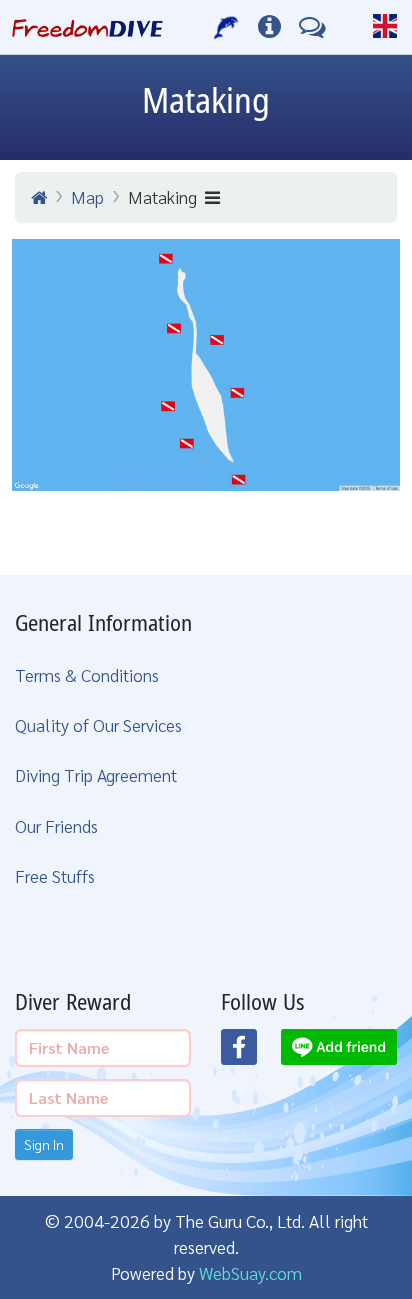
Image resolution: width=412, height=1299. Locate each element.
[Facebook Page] (251, 1053)
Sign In (44, 1144)
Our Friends (56, 825)
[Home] (39, 197)
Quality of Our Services (98, 724)
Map (87, 196)
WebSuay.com (250, 1272)
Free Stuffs (55, 875)
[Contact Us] (312, 27)
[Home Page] (87, 27)
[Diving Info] (269, 27)
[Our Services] (226, 27)
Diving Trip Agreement (96, 774)
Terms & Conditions (87, 674)
